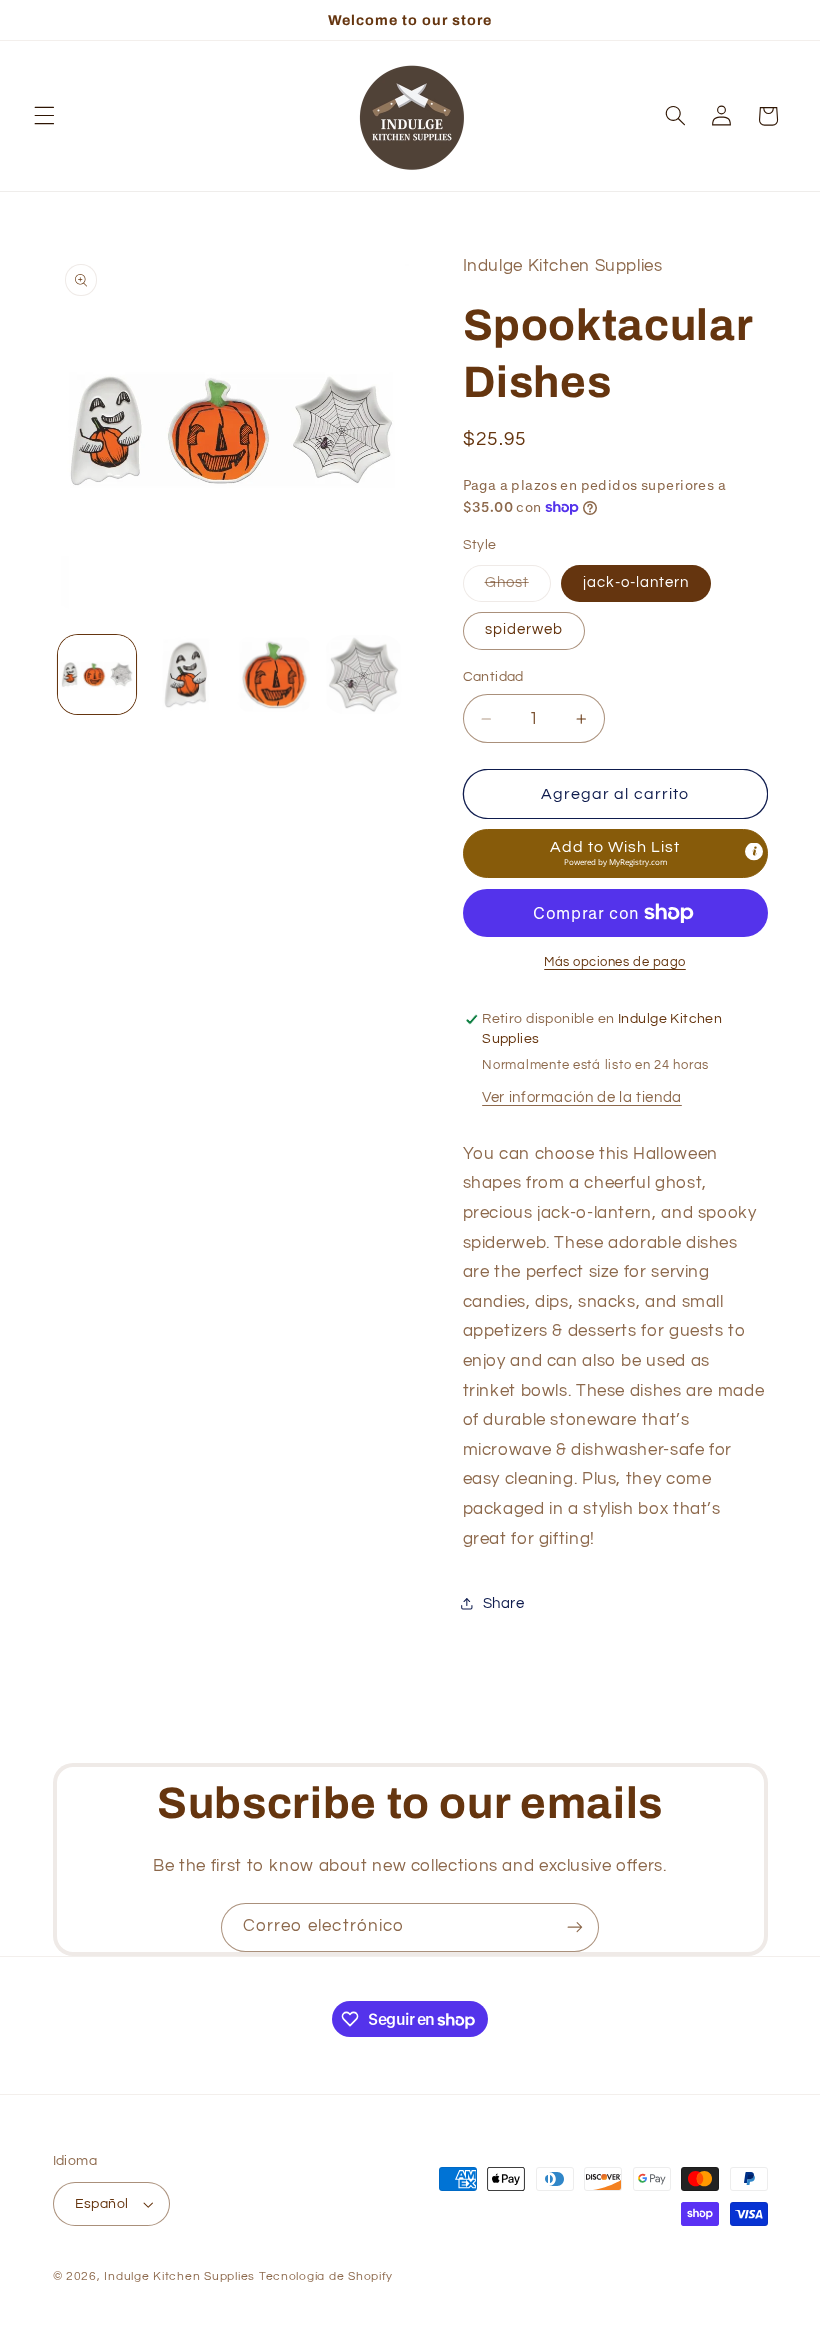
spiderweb (524, 629)
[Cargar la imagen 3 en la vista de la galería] (274, 674)
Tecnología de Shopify (326, 2276)
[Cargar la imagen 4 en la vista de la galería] (363, 674)
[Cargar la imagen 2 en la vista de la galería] (186, 674)
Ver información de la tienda (582, 1097)
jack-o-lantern (636, 582)
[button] (44, 116)
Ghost (518, 588)
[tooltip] (754, 852)
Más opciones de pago (615, 962)
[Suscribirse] (575, 1927)
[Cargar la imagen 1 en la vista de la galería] (97, 674)
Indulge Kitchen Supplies (179, 2276)
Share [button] (504, 1603)
